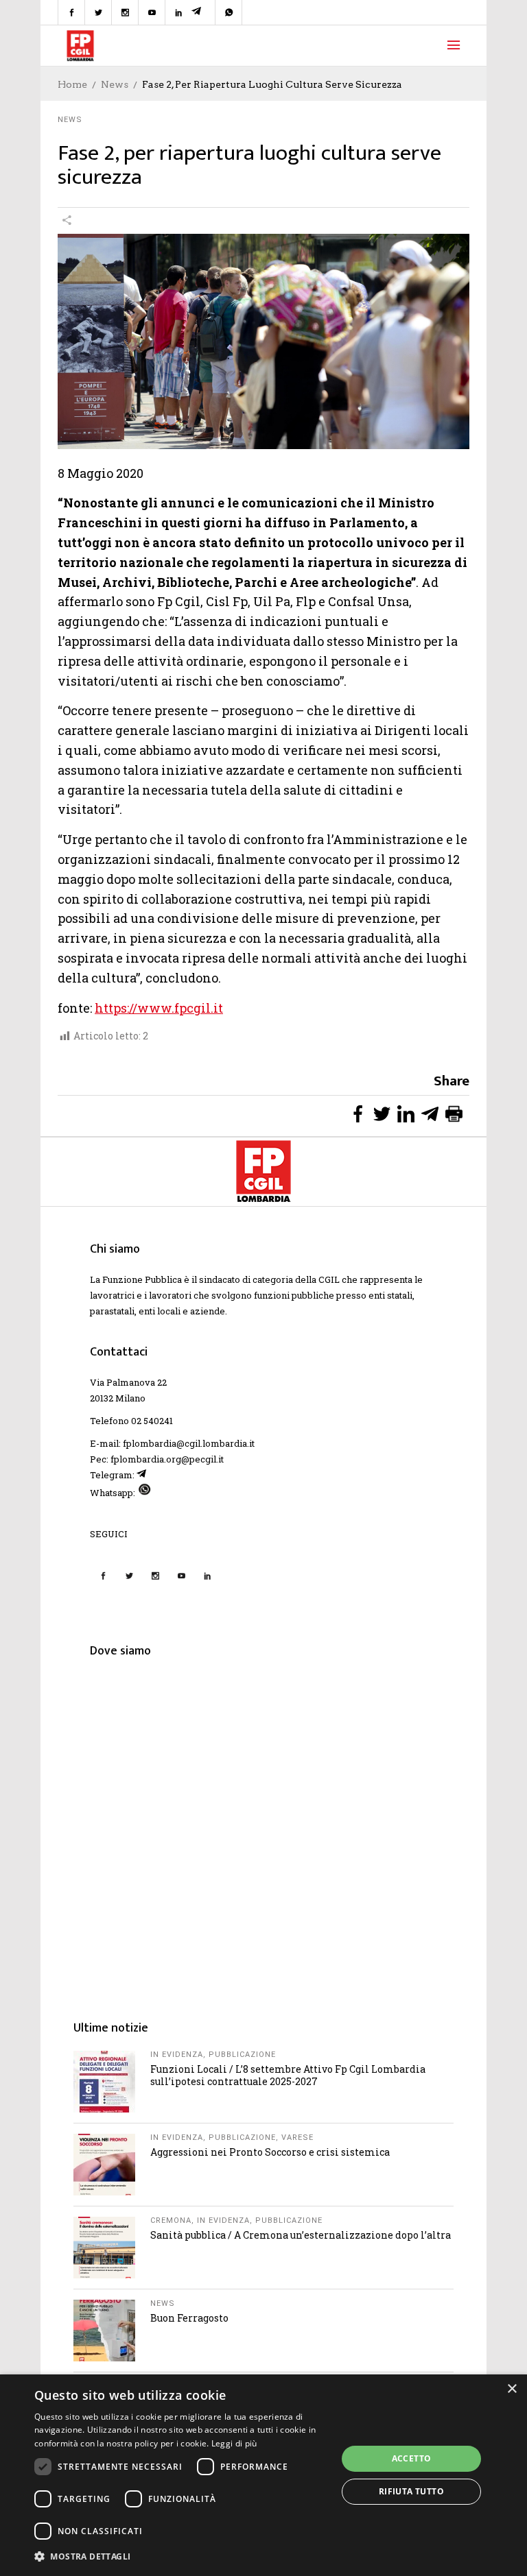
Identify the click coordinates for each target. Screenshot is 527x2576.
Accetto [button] (412, 2458)
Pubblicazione (242, 2055)
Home (72, 84)
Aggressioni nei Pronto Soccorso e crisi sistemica (270, 2152)
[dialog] (263, 2475)
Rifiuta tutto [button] (411, 2491)
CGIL (329, 1279)
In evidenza (177, 2055)
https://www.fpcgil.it (159, 1008)
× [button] (512, 2389)
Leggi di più (234, 2443)
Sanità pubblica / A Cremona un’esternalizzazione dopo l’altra (301, 2235)
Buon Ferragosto (189, 2318)
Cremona (171, 2220)
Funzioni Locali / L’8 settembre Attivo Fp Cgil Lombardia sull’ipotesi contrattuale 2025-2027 (288, 2075)
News (115, 84)
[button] (181, 2556)
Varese (297, 2138)
